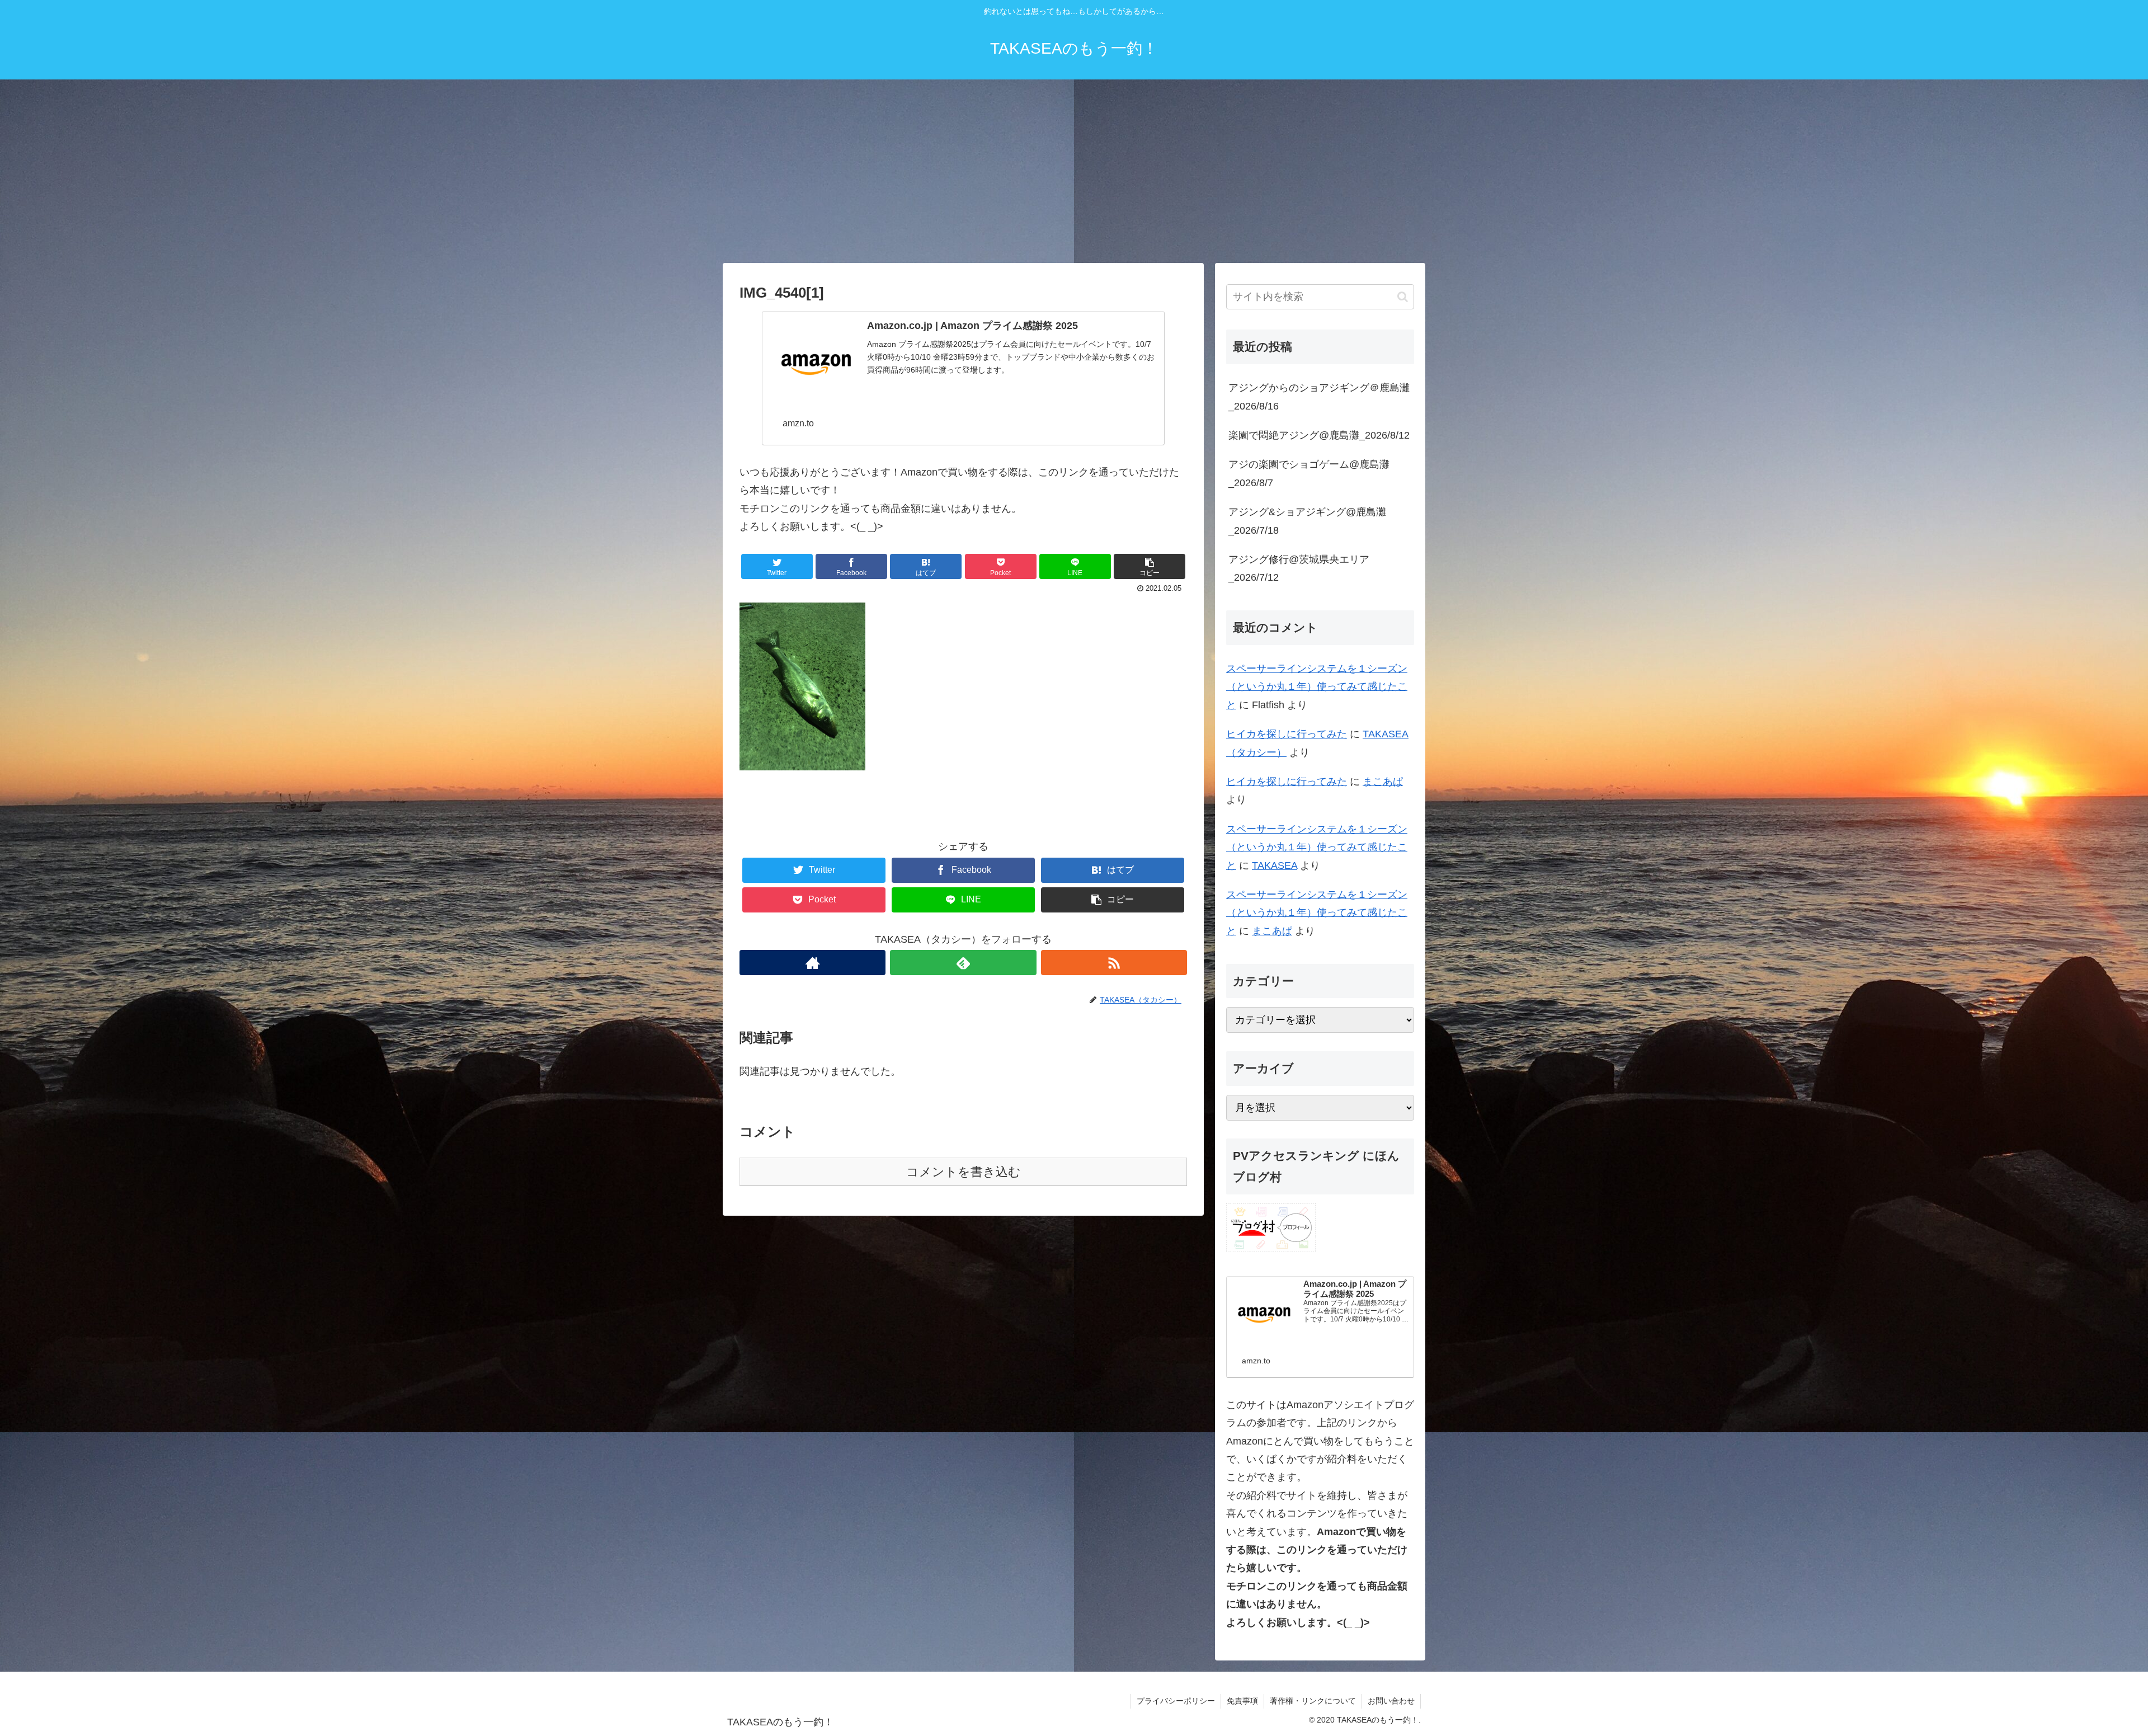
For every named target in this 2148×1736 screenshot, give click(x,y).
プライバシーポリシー (1176, 1701)
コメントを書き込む (964, 1172)
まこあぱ (1383, 782)
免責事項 (1242, 1701)
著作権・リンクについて (1313, 1701)
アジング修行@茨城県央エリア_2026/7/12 (1299, 568)
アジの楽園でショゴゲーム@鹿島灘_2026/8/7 (1309, 473)
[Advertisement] (1074, 171)
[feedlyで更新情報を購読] (963, 963)
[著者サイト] (812, 963)
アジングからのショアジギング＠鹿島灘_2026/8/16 (1319, 397)
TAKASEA (1275, 865)
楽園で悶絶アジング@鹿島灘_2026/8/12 (1319, 435)
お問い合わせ (1391, 1701)
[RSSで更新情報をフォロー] (1114, 963)
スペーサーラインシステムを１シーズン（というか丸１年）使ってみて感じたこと (1317, 687)
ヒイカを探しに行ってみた (1287, 734)
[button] (1403, 297)
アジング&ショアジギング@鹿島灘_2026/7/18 (1307, 521)
